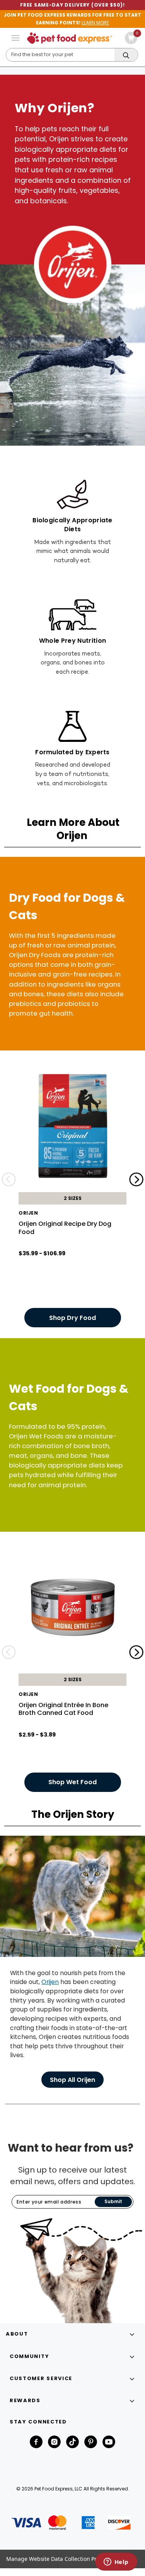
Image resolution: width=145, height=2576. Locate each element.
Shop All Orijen (72, 2080)
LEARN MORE (95, 23)
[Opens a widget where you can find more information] (116, 2562)
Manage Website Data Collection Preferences (64, 2559)
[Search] (126, 55)
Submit (113, 2201)
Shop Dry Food (72, 1318)
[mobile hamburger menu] (15, 38)
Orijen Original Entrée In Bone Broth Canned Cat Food (63, 1709)
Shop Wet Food (72, 1782)
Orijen (50, 1982)
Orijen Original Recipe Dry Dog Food (65, 1228)
